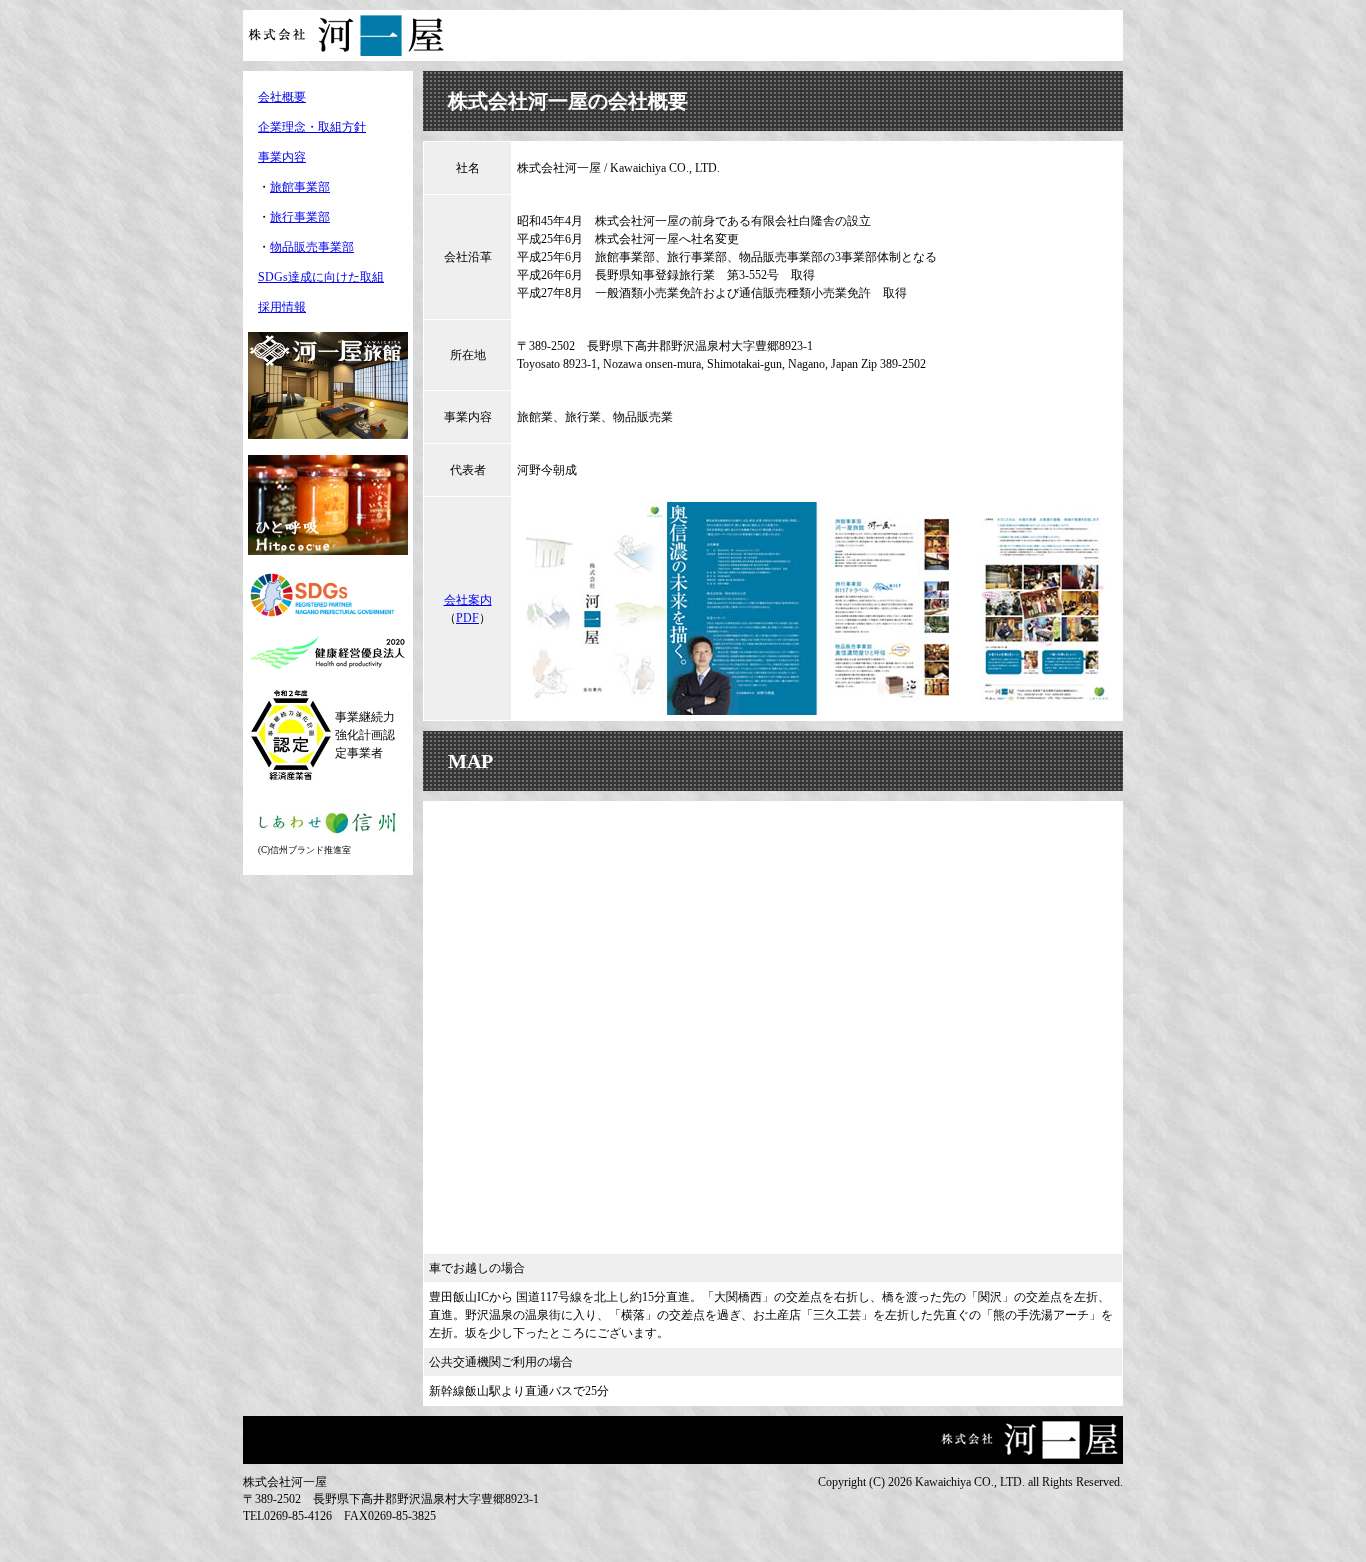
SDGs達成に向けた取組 (321, 277)
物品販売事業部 (312, 247)
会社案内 (468, 600)
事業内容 (282, 157)
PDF (467, 618)
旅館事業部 (300, 187)
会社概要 (282, 97)
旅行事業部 (300, 217)
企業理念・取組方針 (312, 127)
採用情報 (282, 307)
